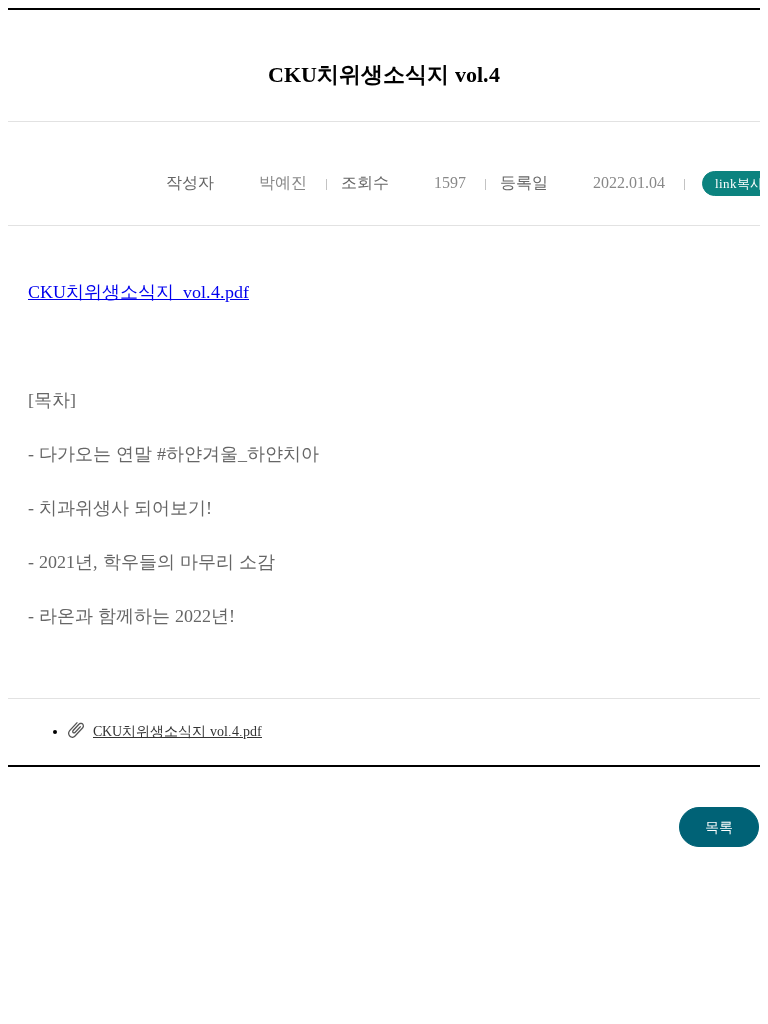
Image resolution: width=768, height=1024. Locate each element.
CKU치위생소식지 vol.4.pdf (177, 731)
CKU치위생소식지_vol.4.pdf (138, 292)
